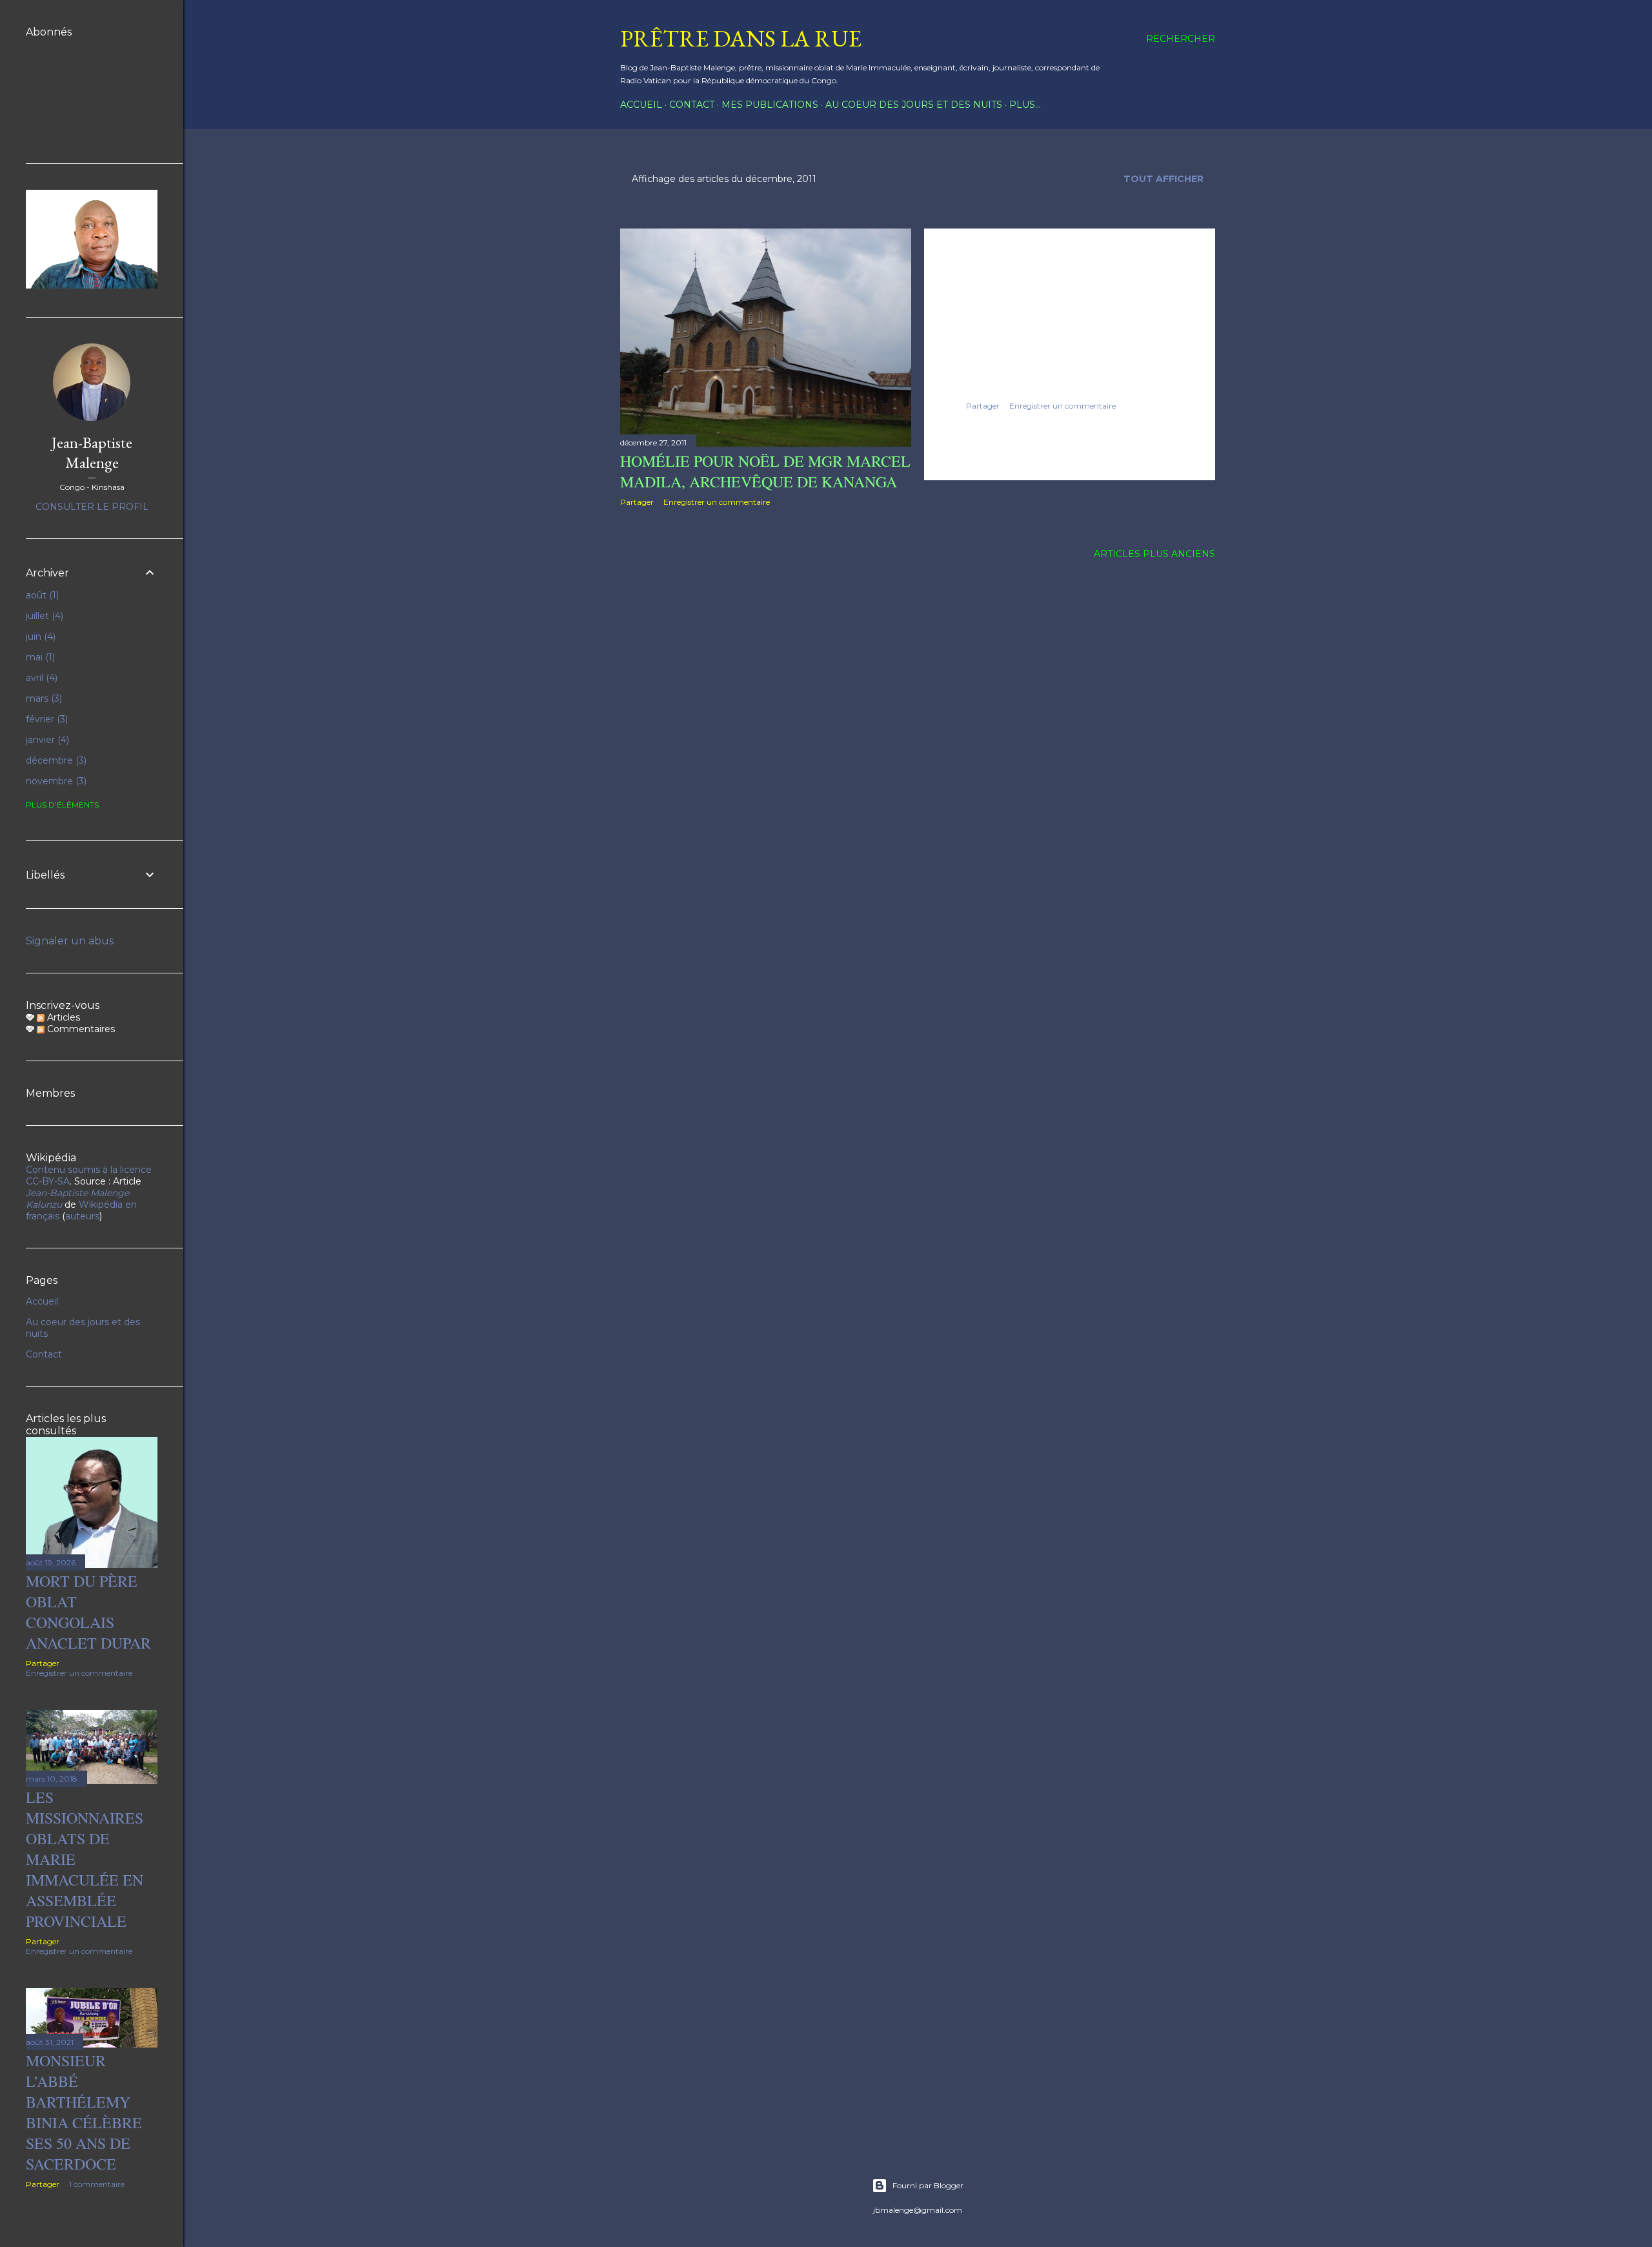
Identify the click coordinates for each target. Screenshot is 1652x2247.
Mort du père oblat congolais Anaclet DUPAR (88, 1612)
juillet (43, 616)
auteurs (82, 1216)
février (45, 719)
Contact (692, 105)
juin (39, 636)
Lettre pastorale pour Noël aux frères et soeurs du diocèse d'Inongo (1063, 354)
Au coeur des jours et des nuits (914, 105)
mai (39, 657)
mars (43, 698)
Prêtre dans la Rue (741, 38)
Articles (62, 1017)
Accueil (641, 105)
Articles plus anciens (1154, 554)
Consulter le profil (92, 507)
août (41, 595)
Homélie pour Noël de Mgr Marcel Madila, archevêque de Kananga (765, 471)
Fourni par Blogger (928, 2185)
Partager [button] (637, 502)
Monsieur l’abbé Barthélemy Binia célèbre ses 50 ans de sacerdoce (84, 2112)
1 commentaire (97, 2184)
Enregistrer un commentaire (717, 502)
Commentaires (80, 1029)
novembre (55, 781)
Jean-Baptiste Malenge (92, 452)
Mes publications (770, 105)
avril (40, 678)
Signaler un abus (70, 941)
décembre (55, 760)
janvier (46, 740)
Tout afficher (1163, 179)
